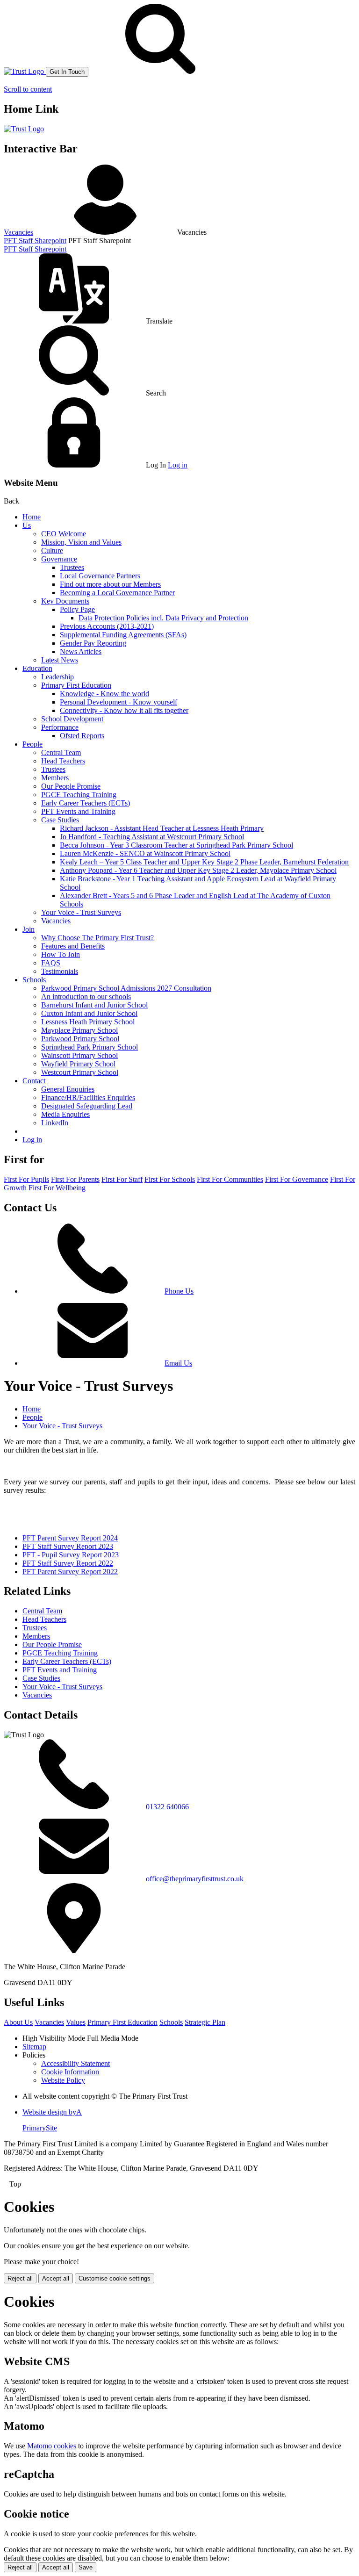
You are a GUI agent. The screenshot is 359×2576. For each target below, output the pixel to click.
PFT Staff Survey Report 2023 (68, 1546)
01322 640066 (167, 1807)
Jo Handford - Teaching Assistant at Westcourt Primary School (152, 837)
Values (76, 2022)
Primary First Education (76, 685)
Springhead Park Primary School (90, 1047)
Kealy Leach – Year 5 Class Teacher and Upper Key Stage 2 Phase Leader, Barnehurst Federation (204, 862)
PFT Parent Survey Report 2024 (70, 1538)
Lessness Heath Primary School (88, 1022)
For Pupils (26, 1179)
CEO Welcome (64, 534)
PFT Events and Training (78, 811)
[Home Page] (25, 71)
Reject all (20, 2278)
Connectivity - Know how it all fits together (124, 710)
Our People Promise (71, 786)
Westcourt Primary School (80, 1072)
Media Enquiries (65, 1114)
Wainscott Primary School (79, 1055)
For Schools (170, 1179)
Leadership (57, 677)
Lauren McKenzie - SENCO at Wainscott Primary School (145, 853)
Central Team (61, 752)
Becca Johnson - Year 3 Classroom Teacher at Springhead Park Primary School (176, 845)
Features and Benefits (73, 946)
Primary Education (122, 2022)
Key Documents (65, 601)
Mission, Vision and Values (81, 542)
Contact (34, 1081)
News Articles (81, 651)
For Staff (122, 1179)
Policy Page (77, 609)
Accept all (56, 2278)
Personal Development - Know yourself (118, 702)
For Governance (297, 1179)
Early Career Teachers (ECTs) (86, 803)
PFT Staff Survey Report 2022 (68, 1563)
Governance (59, 559)
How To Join (61, 954)
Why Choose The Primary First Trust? (97, 938)
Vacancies (18, 232)
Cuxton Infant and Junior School (89, 1013)
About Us (18, 2022)
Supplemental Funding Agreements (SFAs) (123, 635)
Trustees (72, 567)
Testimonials (60, 971)
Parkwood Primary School (80, 1039)
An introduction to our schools (86, 997)
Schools (34, 980)
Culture (52, 550)
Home (32, 517)
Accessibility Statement (75, 2063)
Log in (178, 465)
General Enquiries (68, 1089)
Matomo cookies (52, 2446)
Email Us (178, 1363)
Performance (60, 727)
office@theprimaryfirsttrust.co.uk (195, 1879)
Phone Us (179, 1291)
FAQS (51, 963)
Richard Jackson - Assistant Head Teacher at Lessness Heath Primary (162, 828)
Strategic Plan (205, 2022)
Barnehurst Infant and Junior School (94, 1005)
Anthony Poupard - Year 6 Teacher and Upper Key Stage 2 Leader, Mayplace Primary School (198, 870)
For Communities (230, 1179)
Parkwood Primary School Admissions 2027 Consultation (126, 988)
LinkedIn (55, 1123)
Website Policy (63, 2080)
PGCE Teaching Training (79, 795)
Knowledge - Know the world (104, 694)
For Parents (75, 1179)
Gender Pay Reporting (93, 643)
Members (55, 778)
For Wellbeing (57, 1188)
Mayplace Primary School (79, 1030)
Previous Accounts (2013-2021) (107, 626)
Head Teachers (63, 761)
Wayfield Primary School (78, 1064)
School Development (72, 719)
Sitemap (34, 2047)
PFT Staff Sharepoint (35, 241)
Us (27, 525)
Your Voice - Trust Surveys (81, 912)
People (32, 744)
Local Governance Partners (100, 576)
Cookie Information (70, 2072)
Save (86, 2567)
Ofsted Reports (82, 736)
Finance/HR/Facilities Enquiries (88, 1097)
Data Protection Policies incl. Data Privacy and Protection (163, 618)
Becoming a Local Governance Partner (117, 593)
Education (37, 668)
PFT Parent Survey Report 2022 (70, 1572)
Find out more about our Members (110, 584)
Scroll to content (28, 89)
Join (29, 929)
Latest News (60, 660)
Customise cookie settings (115, 2278)
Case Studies (60, 820)
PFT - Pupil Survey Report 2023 (71, 1555)
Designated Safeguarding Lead (87, 1106)
